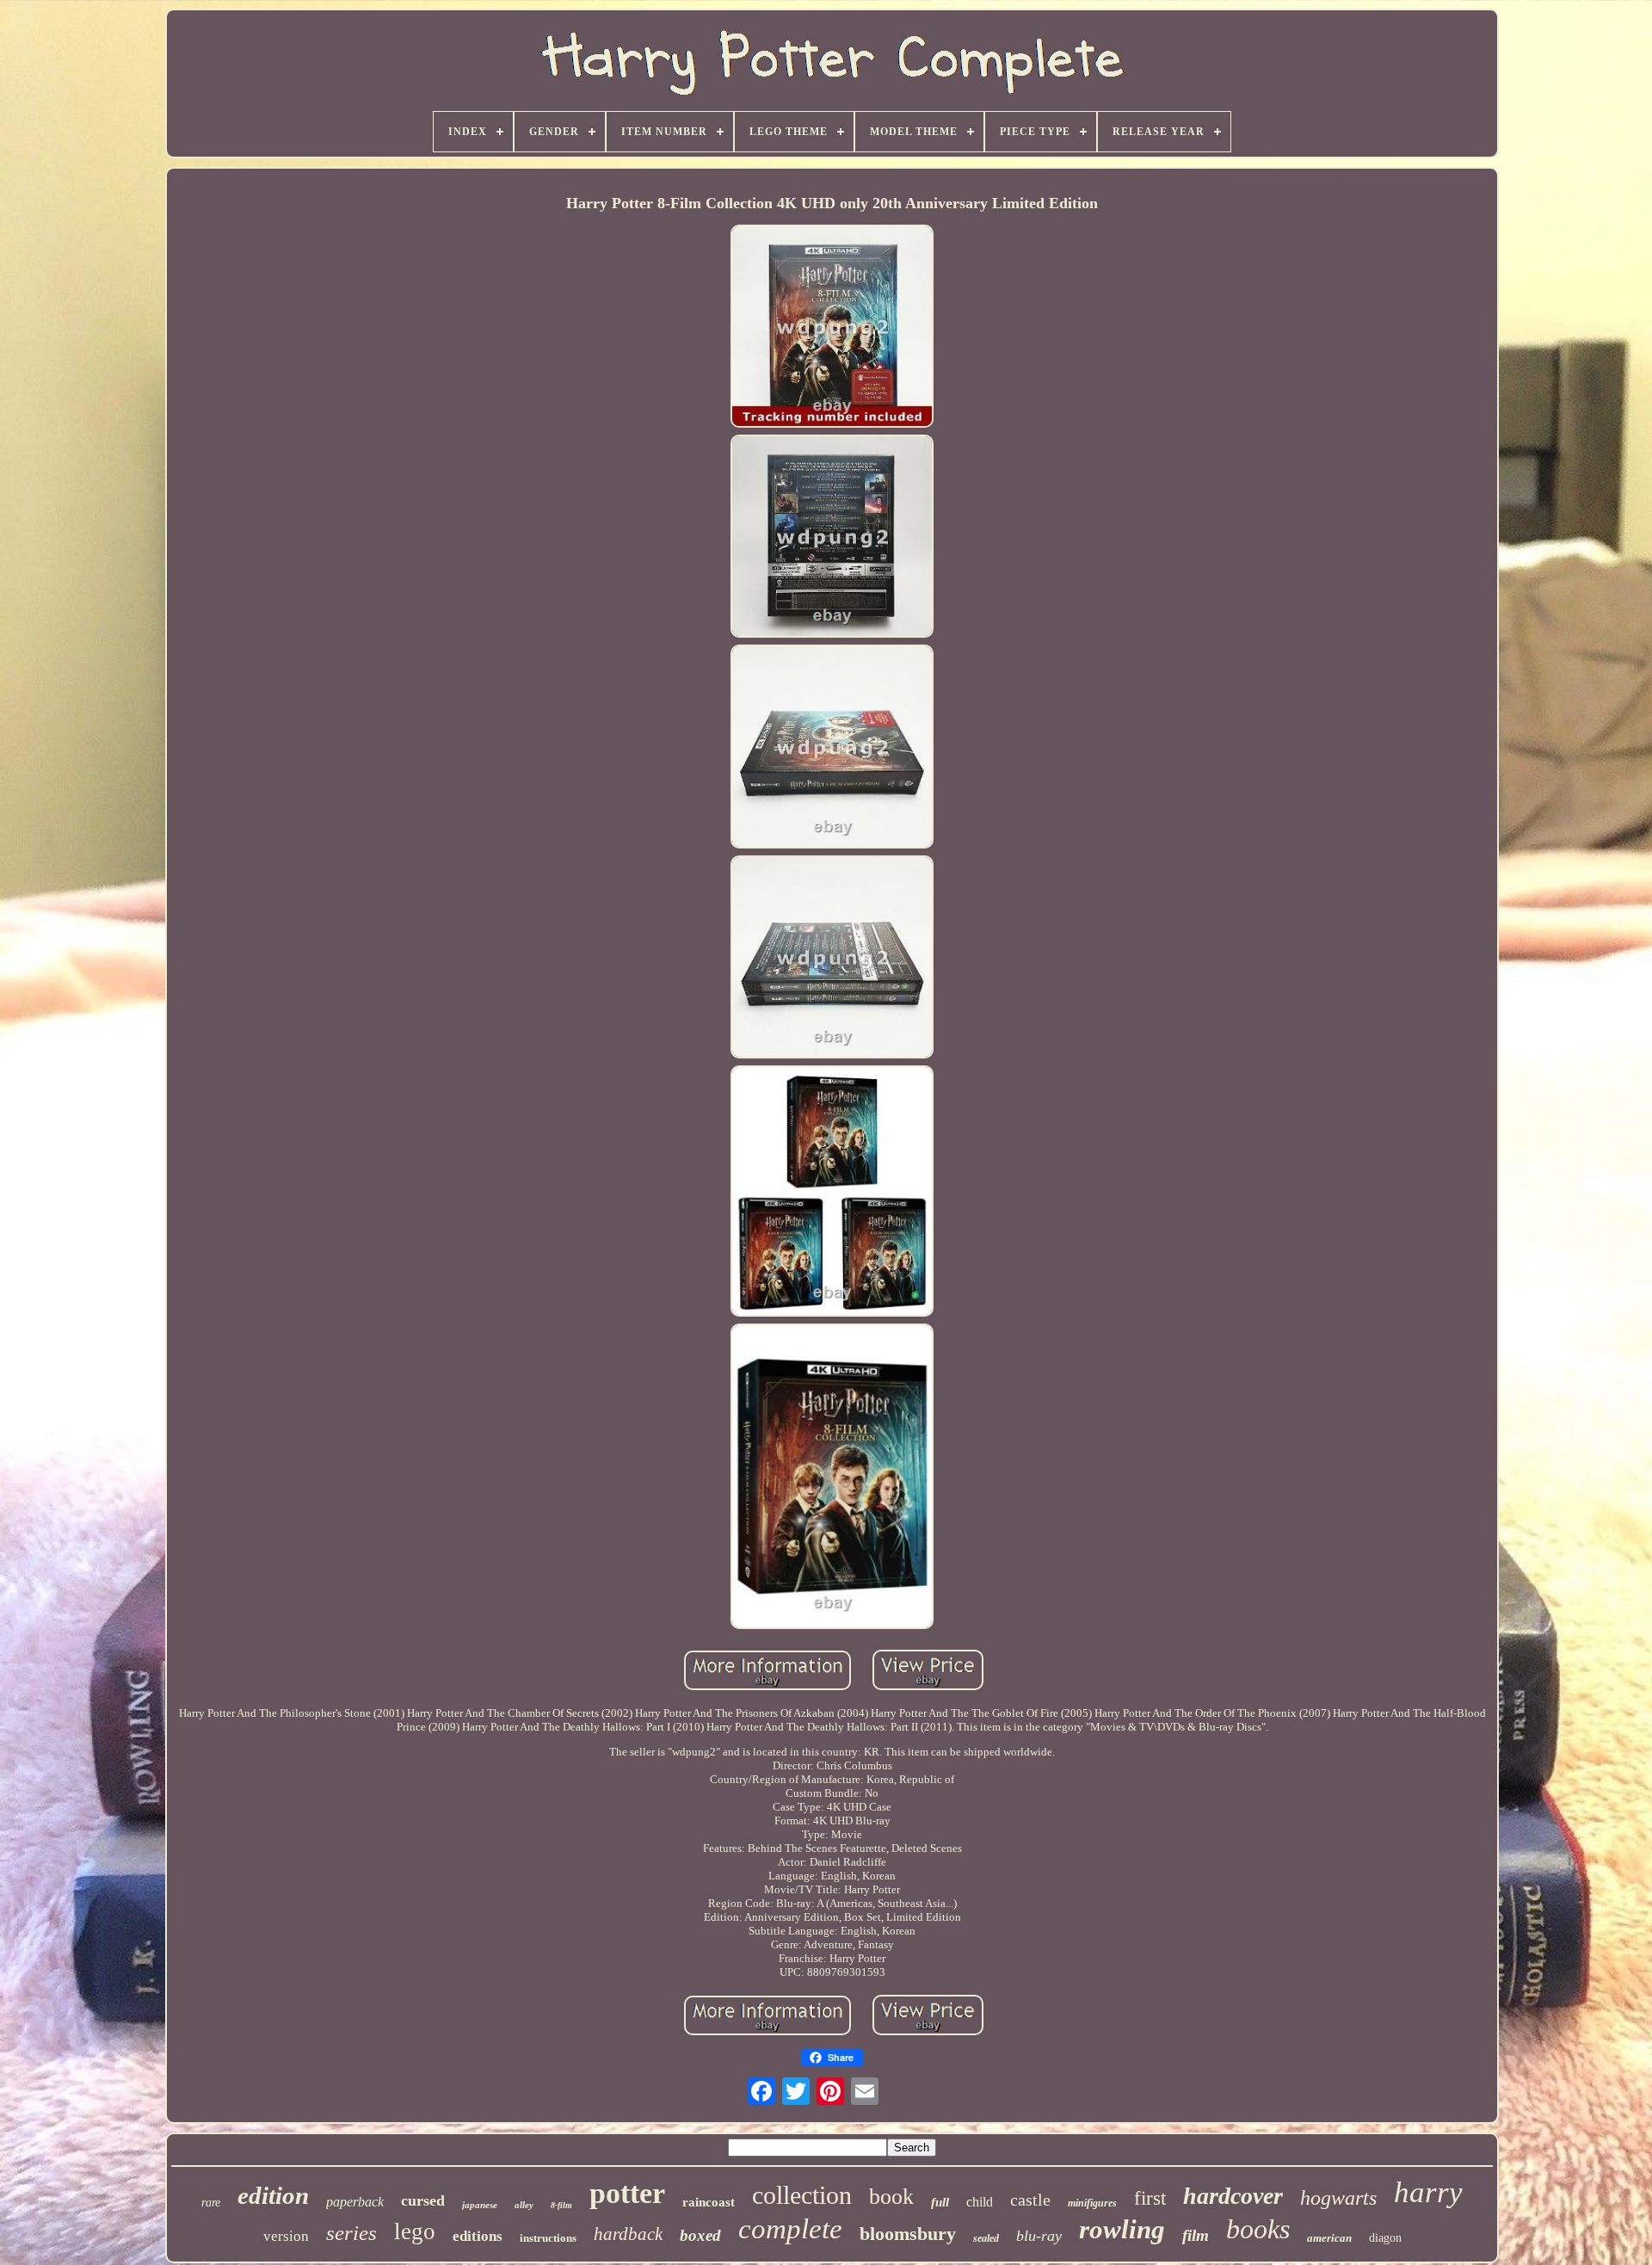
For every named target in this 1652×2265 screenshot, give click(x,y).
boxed (700, 2235)
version (286, 2236)
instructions (548, 2238)
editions (478, 2236)
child (980, 2202)
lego (415, 2231)
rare (211, 2203)
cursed (423, 2200)
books (1258, 2229)
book (891, 2197)
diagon (1385, 2238)
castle (1030, 2200)
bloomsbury (908, 2234)
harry (1428, 2192)
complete (790, 2229)
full (940, 2202)
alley (524, 2205)
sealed (986, 2238)
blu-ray (1039, 2236)
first (1150, 2198)
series (351, 2233)
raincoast (709, 2202)
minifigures (1092, 2203)
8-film (561, 2205)
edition (273, 2195)
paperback (355, 2202)
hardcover (1233, 2196)
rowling (1122, 2229)
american (1329, 2238)
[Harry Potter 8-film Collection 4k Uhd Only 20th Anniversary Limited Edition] (832, 328)
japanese (480, 2205)
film (1196, 2235)
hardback (628, 2234)
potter (627, 2193)
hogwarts (1338, 2198)
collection (802, 2195)
